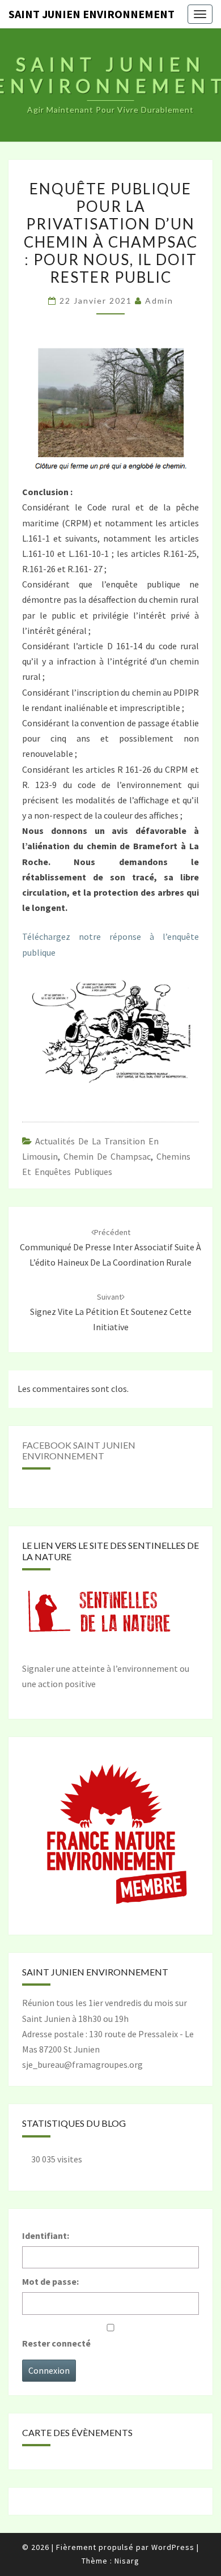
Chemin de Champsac (107, 1156)
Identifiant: (46, 2236)
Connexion (49, 2370)
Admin (159, 301)
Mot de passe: (50, 2281)
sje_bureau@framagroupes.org (82, 2064)
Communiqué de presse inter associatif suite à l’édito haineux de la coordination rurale (110, 1247)
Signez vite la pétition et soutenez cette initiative (111, 1312)
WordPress (173, 2547)
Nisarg (127, 2561)
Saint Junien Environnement (92, 14)
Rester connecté (56, 2343)
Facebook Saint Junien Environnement (79, 1450)
